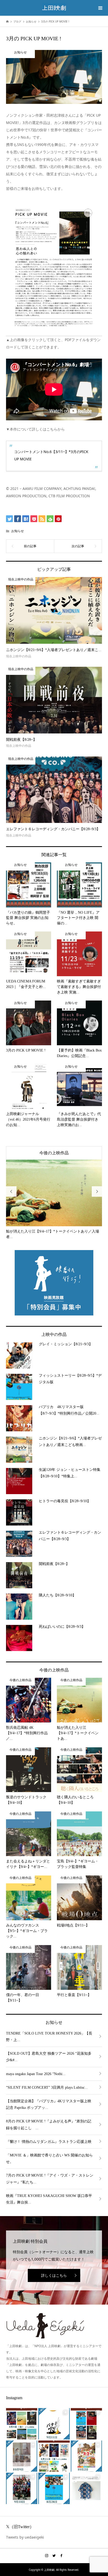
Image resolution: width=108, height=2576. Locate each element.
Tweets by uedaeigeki (25, 2537)
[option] (54, 1200)
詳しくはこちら (54, 2275)
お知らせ (18, 531)
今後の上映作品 (54, 1153)
